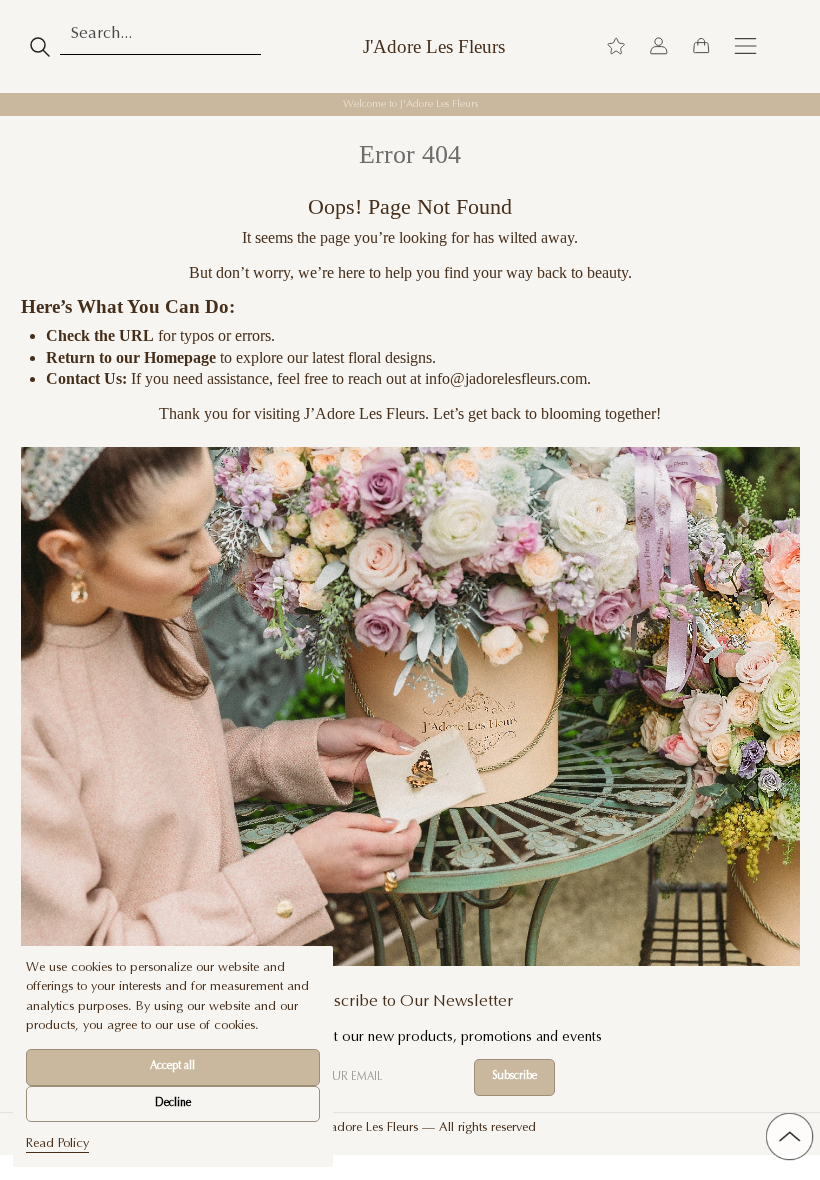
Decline (173, 1103)
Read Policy (57, 1144)
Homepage (180, 357)
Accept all (172, 1066)
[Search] (40, 47)
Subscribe (514, 1076)
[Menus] (745, 46)
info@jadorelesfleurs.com (506, 378)
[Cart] (701, 46)
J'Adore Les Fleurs (434, 46)
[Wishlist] (616, 46)
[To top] (789, 1136)
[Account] (659, 46)
